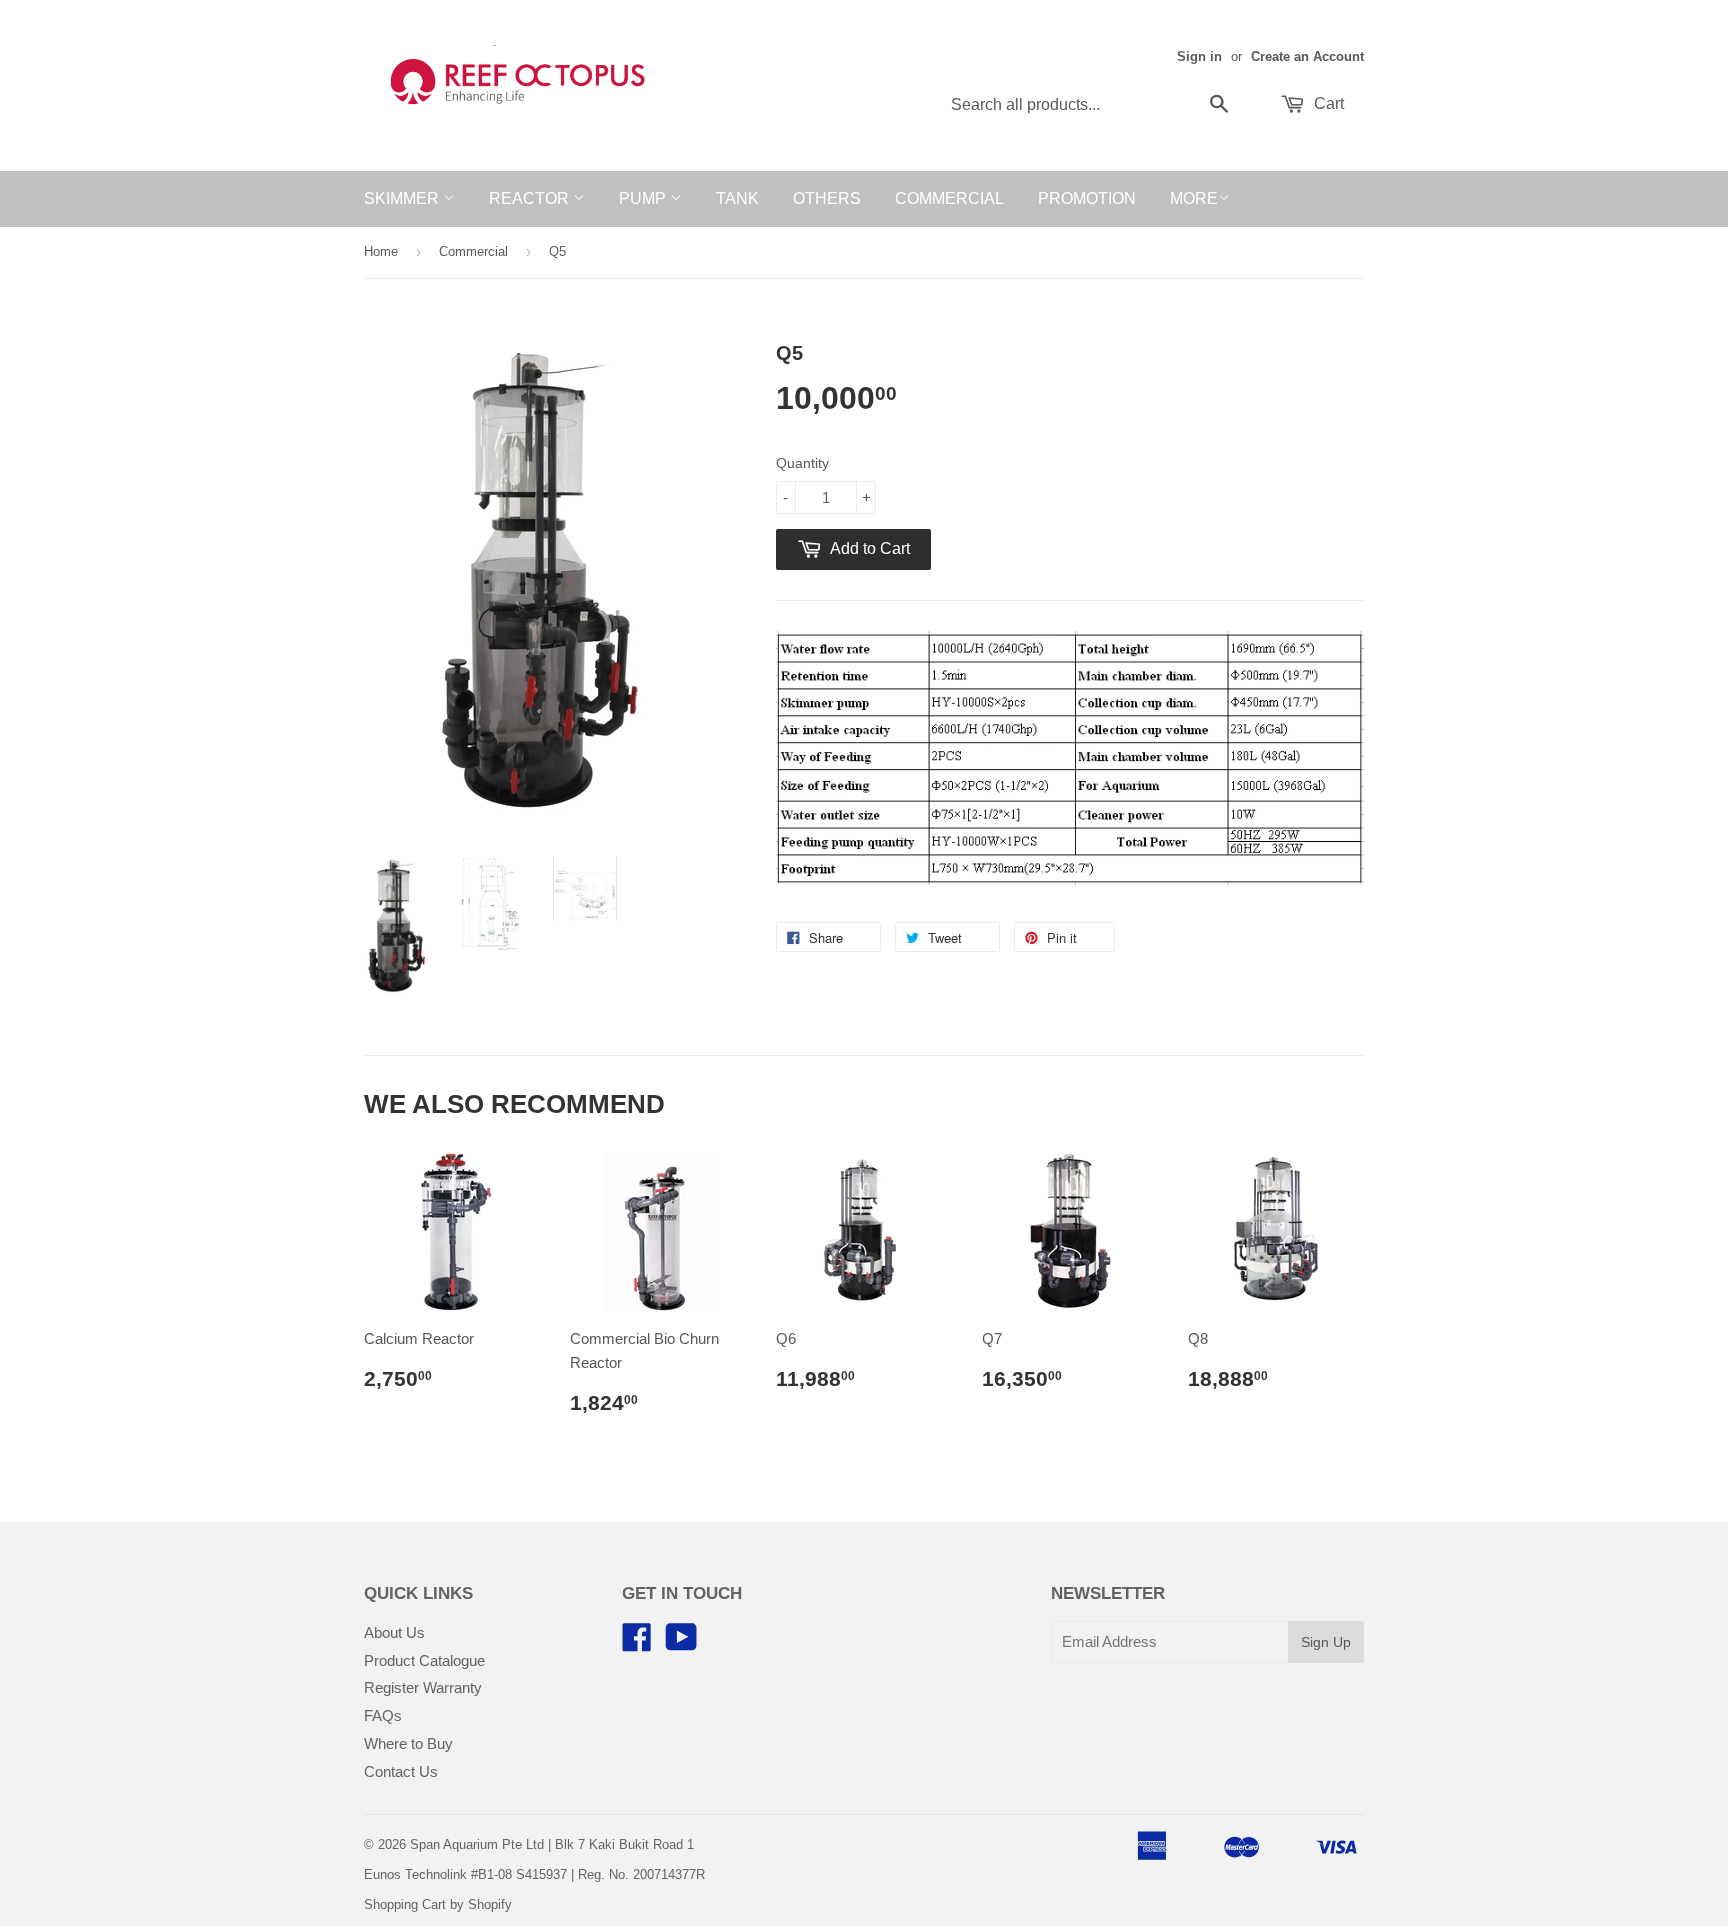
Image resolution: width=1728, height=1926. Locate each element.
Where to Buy (408, 1743)
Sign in (1199, 56)
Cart (1327, 103)
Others (827, 198)
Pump (644, 198)
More (1194, 198)
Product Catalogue (424, 1660)
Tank (737, 198)
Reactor (531, 198)
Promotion (1087, 198)
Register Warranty (423, 1687)
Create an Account (1307, 56)
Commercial (949, 198)
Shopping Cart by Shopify (438, 1904)
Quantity (802, 463)
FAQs (383, 1715)
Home (381, 251)
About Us (394, 1632)
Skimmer (403, 198)
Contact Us (401, 1771)
